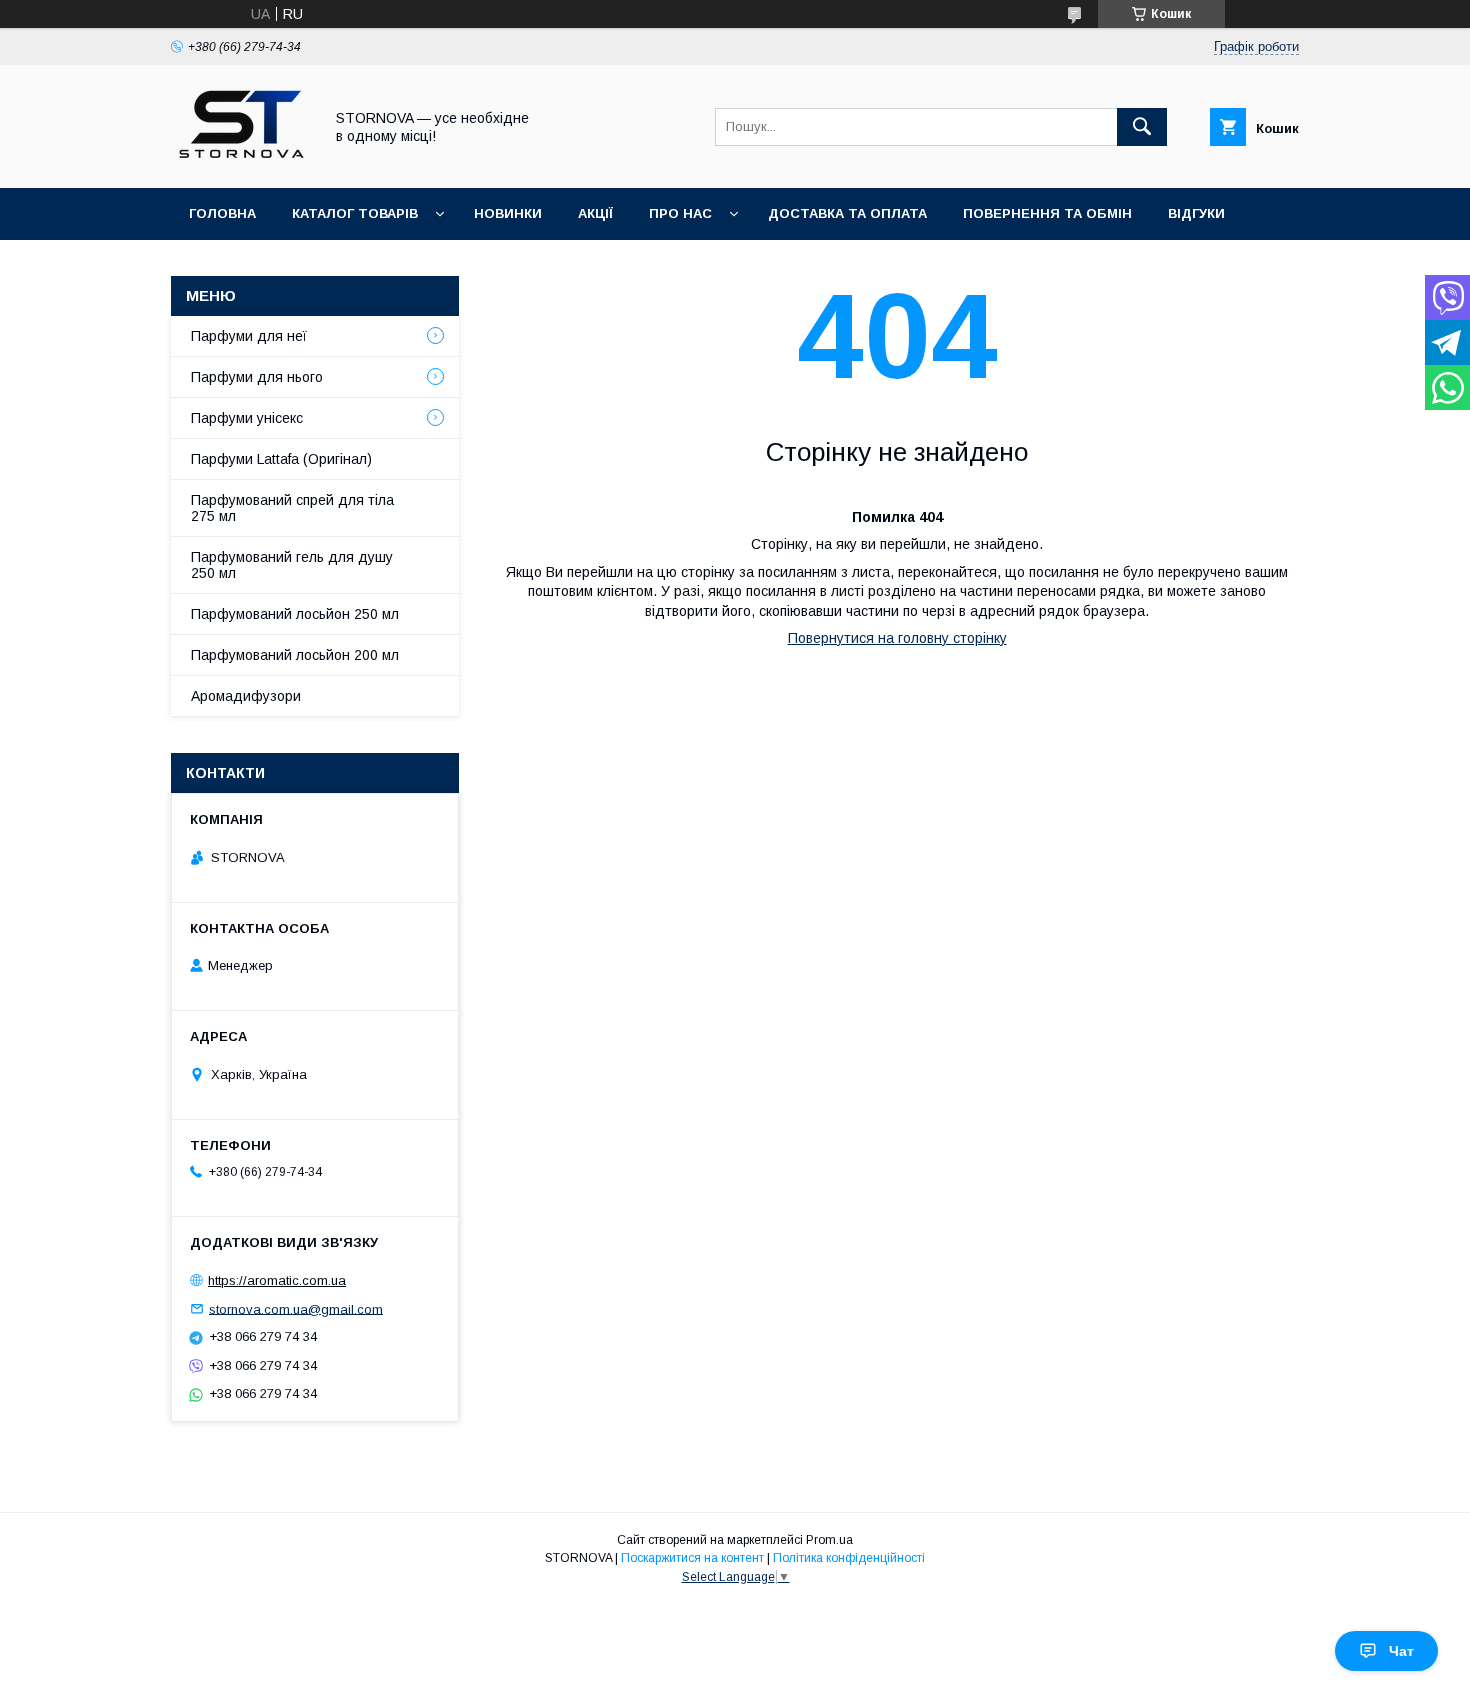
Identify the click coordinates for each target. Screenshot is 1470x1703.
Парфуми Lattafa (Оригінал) (281, 459)
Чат (1401, 1651)
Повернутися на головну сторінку (897, 638)
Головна (222, 213)
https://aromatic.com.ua (277, 1280)
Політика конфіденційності (849, 1558)
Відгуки (1196, 213)
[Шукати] (1142, 127)
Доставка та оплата (847, 213)
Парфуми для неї (249, 336)
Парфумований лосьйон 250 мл (295, 614)
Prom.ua (829, 1540)
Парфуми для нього (257, 377)
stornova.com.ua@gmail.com (296, 1308)
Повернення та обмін (1047, 213)
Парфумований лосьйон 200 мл (295, 655)
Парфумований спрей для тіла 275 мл (292, 508)
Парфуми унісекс (247, 418)
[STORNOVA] (241, 162)
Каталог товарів (355, 213)
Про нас (680, 213)
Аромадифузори (246, 696)
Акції (595, 213)
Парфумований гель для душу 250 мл (292, 565)
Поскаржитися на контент (692, 1558)
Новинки (508, 213)
